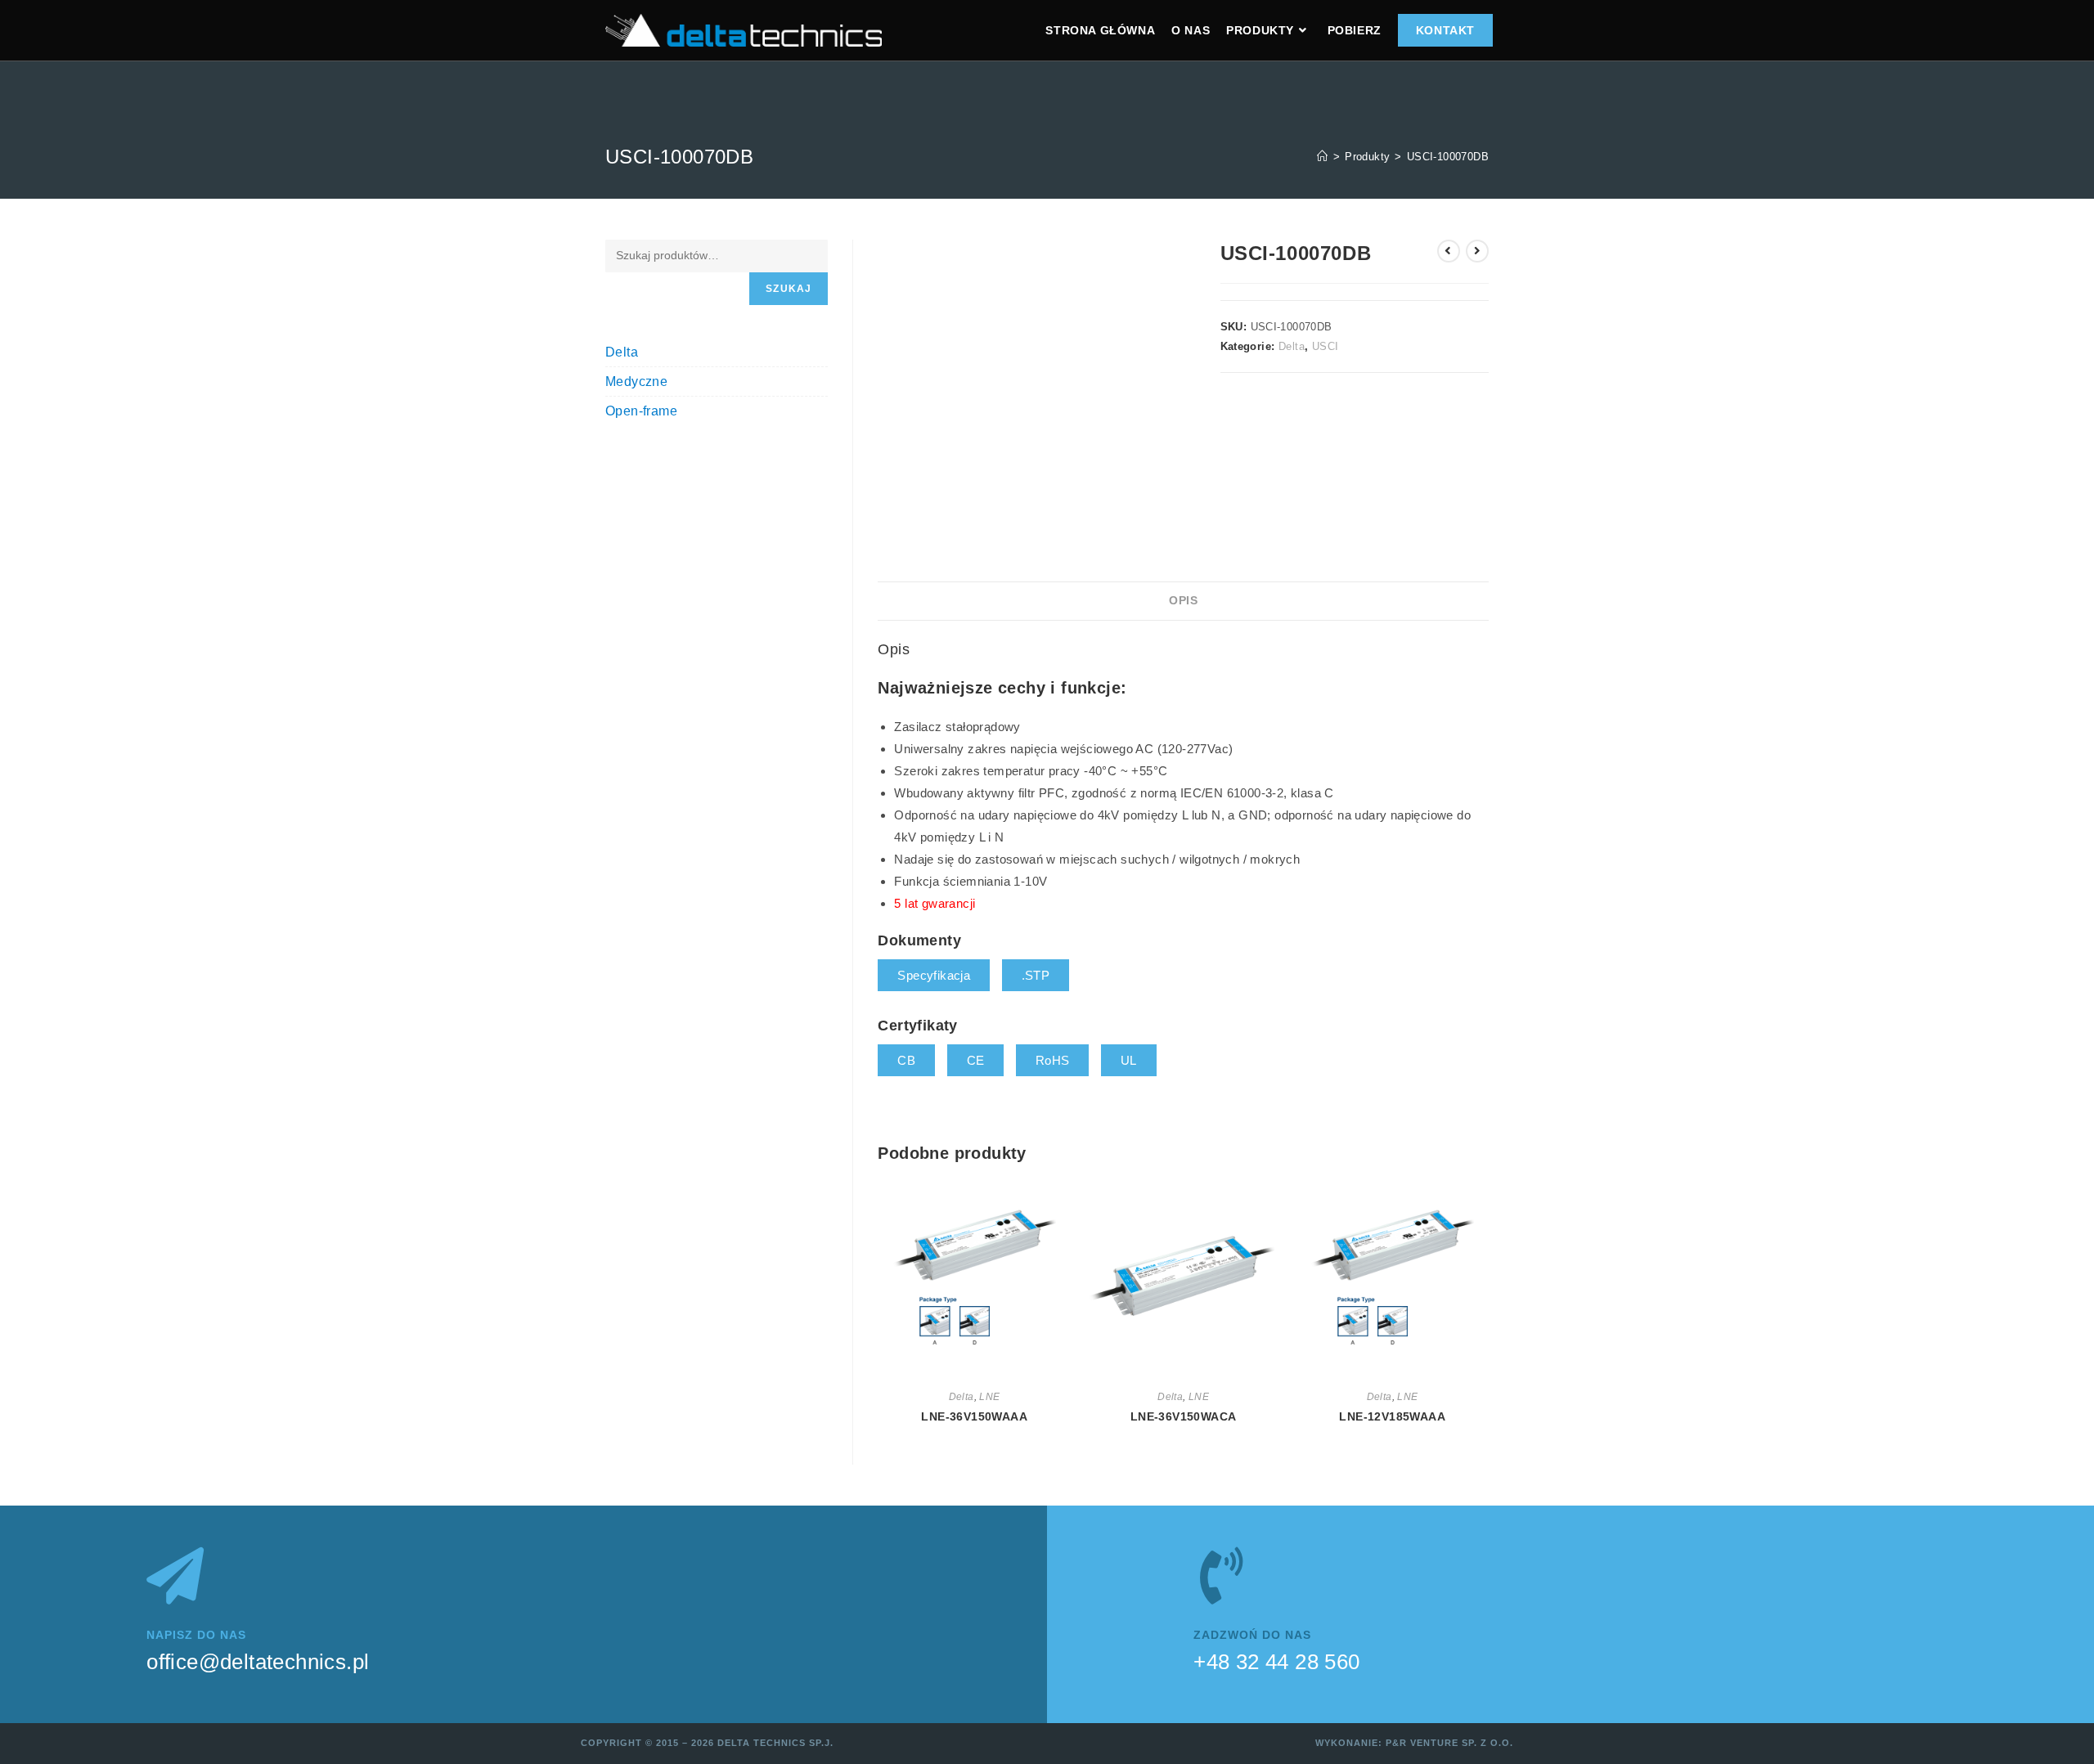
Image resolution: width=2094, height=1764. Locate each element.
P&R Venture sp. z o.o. (1449, 1743)
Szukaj (789, 289)
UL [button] (1129, 1060)
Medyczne (636, 382)
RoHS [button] (1053, 1060)
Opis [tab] (1183, 601)
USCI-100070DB (1448, 157)
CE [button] (976, 1060)
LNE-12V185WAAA (1392, 1416)
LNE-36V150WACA (1184, 1416)
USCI (1326, 346)
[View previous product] (1449, 251)
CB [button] (906, 1060)
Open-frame (641, 411)
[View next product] (1477, 251)
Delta (1292, 346)
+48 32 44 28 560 (1276, 1662)
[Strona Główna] (1322, 157)
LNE (989, 1397)
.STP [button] (1036, 975)
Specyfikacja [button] (934, 975)
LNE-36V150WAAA (974, 1416)
